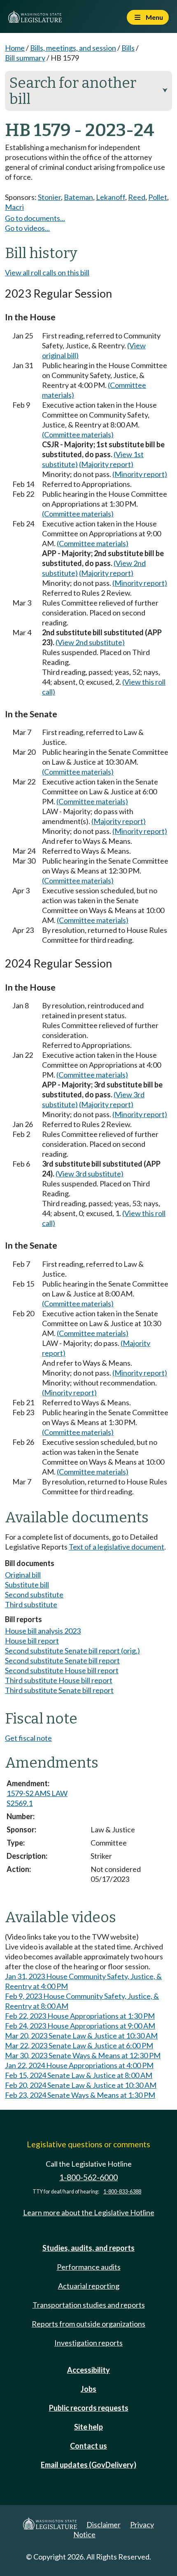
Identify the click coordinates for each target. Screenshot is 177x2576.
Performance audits (89, 2267)
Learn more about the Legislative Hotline (89, 2212)
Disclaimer (104, 2524)
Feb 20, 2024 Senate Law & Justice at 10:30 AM (81, 2085)
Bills (128, 48)
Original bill (23, 1575)
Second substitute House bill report (62, 1670)
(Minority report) (140, 474)
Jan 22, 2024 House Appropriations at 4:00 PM (79, 2065)
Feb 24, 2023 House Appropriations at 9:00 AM (80, 2026)
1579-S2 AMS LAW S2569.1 (37, 1798)
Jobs (88, 2389)
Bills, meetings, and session (73, 48)
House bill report (32, 1641)
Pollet (158, 197)
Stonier (49, 197)
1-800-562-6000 (88, 2177)
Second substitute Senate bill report (62, 1660)
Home (15, 48)
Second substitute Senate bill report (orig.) (72, 1651)
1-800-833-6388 (122, 2192)
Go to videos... (27, 228)
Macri (14, 207)
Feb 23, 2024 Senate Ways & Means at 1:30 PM (80, 2095)
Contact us (88, 2446)
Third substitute (31, 1604)
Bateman (78, 197)
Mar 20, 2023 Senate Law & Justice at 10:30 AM (81, 2036)
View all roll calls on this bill (47, 272)
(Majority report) (106, 464)
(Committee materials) (78, 434)
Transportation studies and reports (89, 2305)
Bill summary (25, 58)
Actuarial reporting (89, 2286)
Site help (88, 2427)
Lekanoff (111, 197)
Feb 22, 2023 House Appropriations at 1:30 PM (80, 2016)
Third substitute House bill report (59, 1680)
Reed (137, 197)
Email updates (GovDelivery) (88, 2465)
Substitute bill (27, 1585)
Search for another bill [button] (88, 91)
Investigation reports (88, 2343)
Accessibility (88, 2370)
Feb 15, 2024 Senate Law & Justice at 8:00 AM (79, 2075)
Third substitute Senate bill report (59, 1690)
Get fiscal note (28, 1738)
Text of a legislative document (116, 1547)
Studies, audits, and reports (88, 2248)
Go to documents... (35, 218)
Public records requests (89, 2408)
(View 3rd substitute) (90, 1174)
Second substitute (34, 1594)
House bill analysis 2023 (43, 1631)
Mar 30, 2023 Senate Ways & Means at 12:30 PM (83, 2055)
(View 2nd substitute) (90, 642)
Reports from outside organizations (88, 2324)
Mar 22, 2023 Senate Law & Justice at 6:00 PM (79, 2045)
